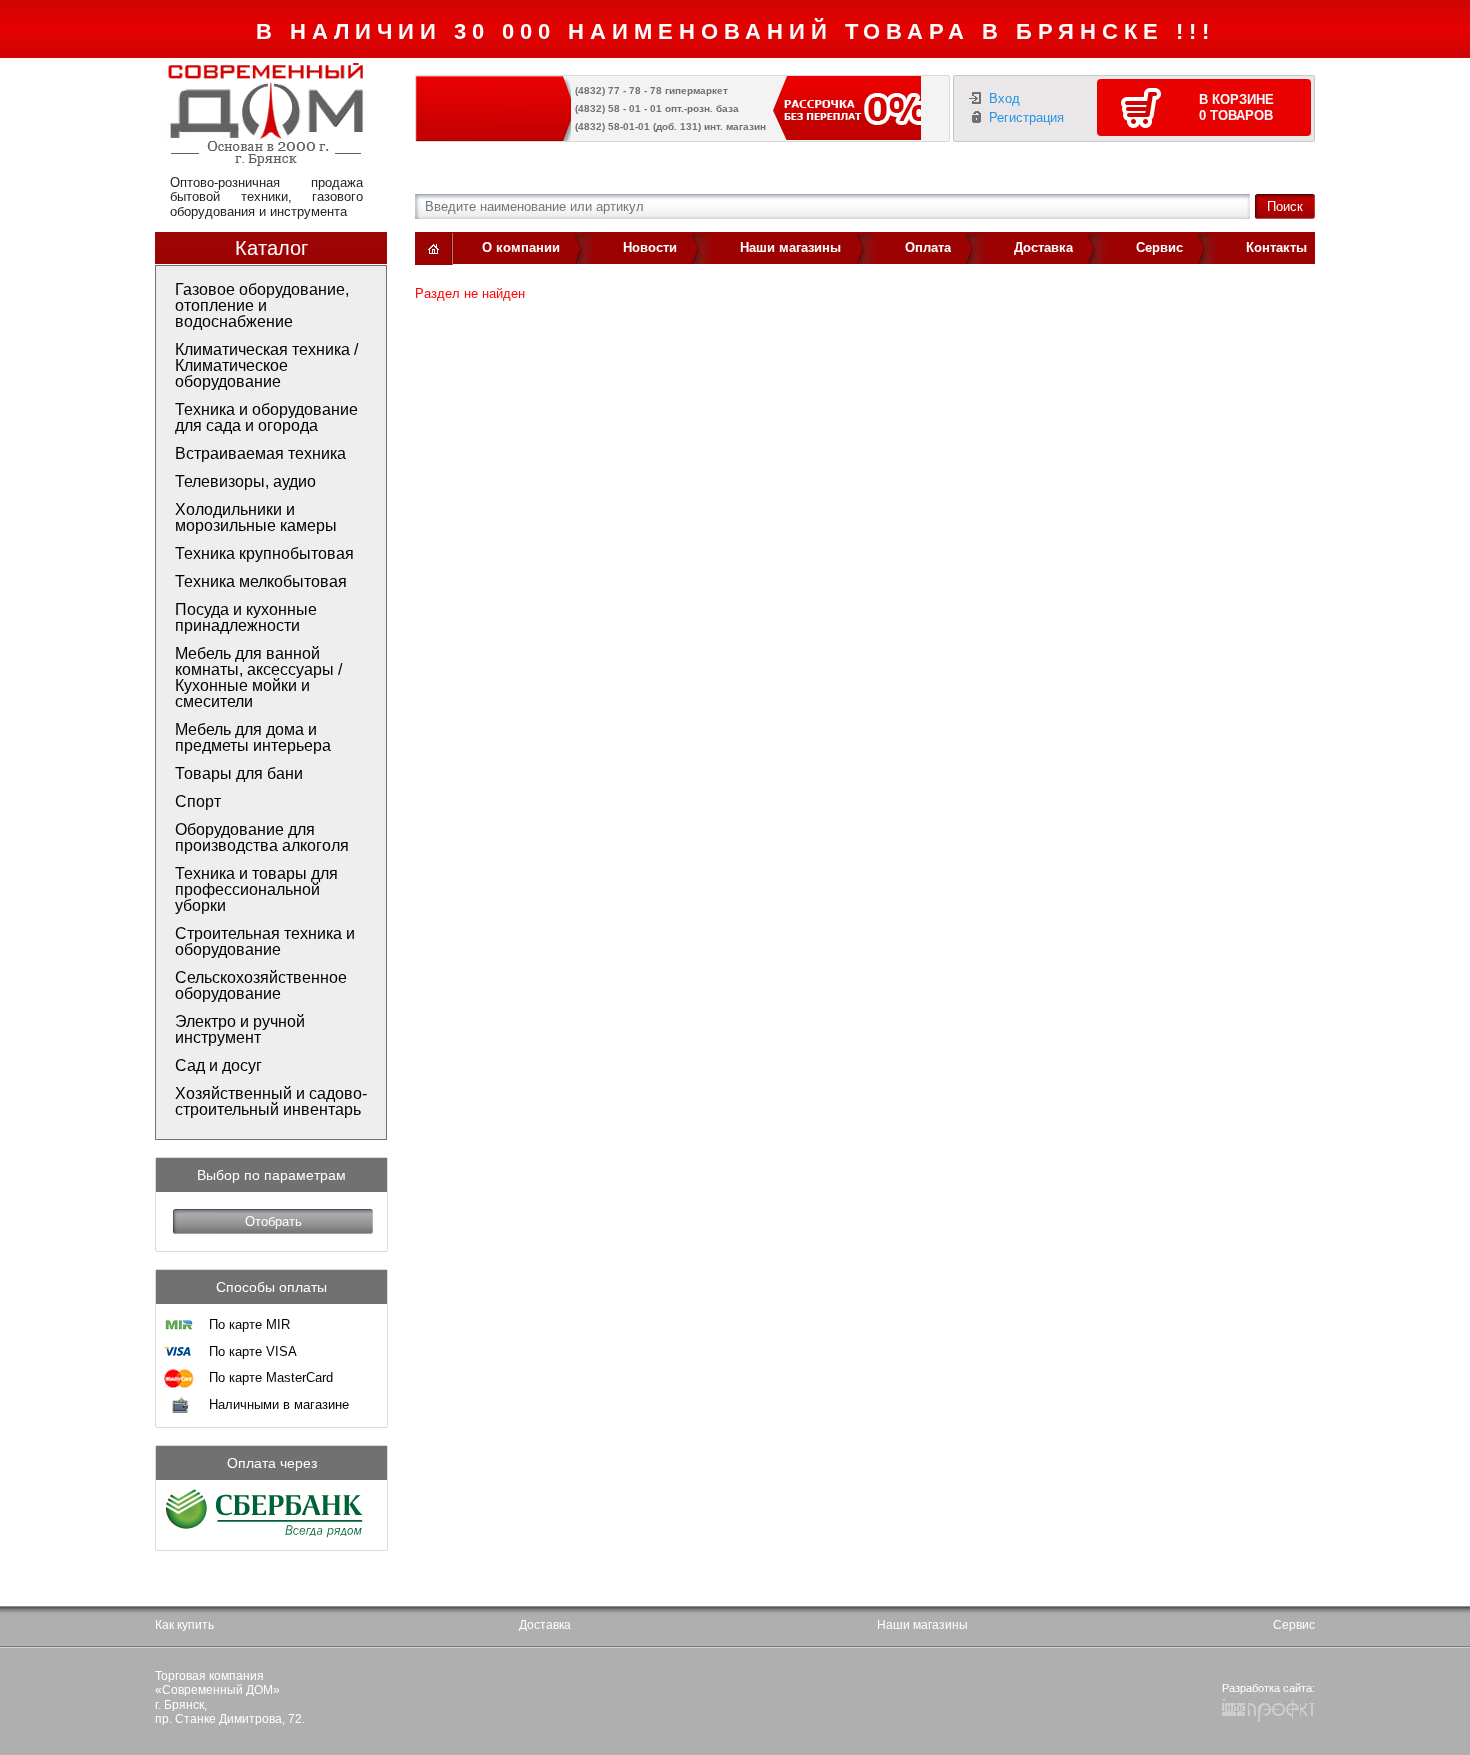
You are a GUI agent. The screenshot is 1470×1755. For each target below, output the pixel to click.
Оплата (928, 247)
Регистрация (1026, 117)
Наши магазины (790, 247)
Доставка (1043, 247)
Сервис (1159, 247)
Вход (1004, 98)
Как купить (184, 1625)
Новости (650, 247)
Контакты (1276, 247)
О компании (521, 247)
